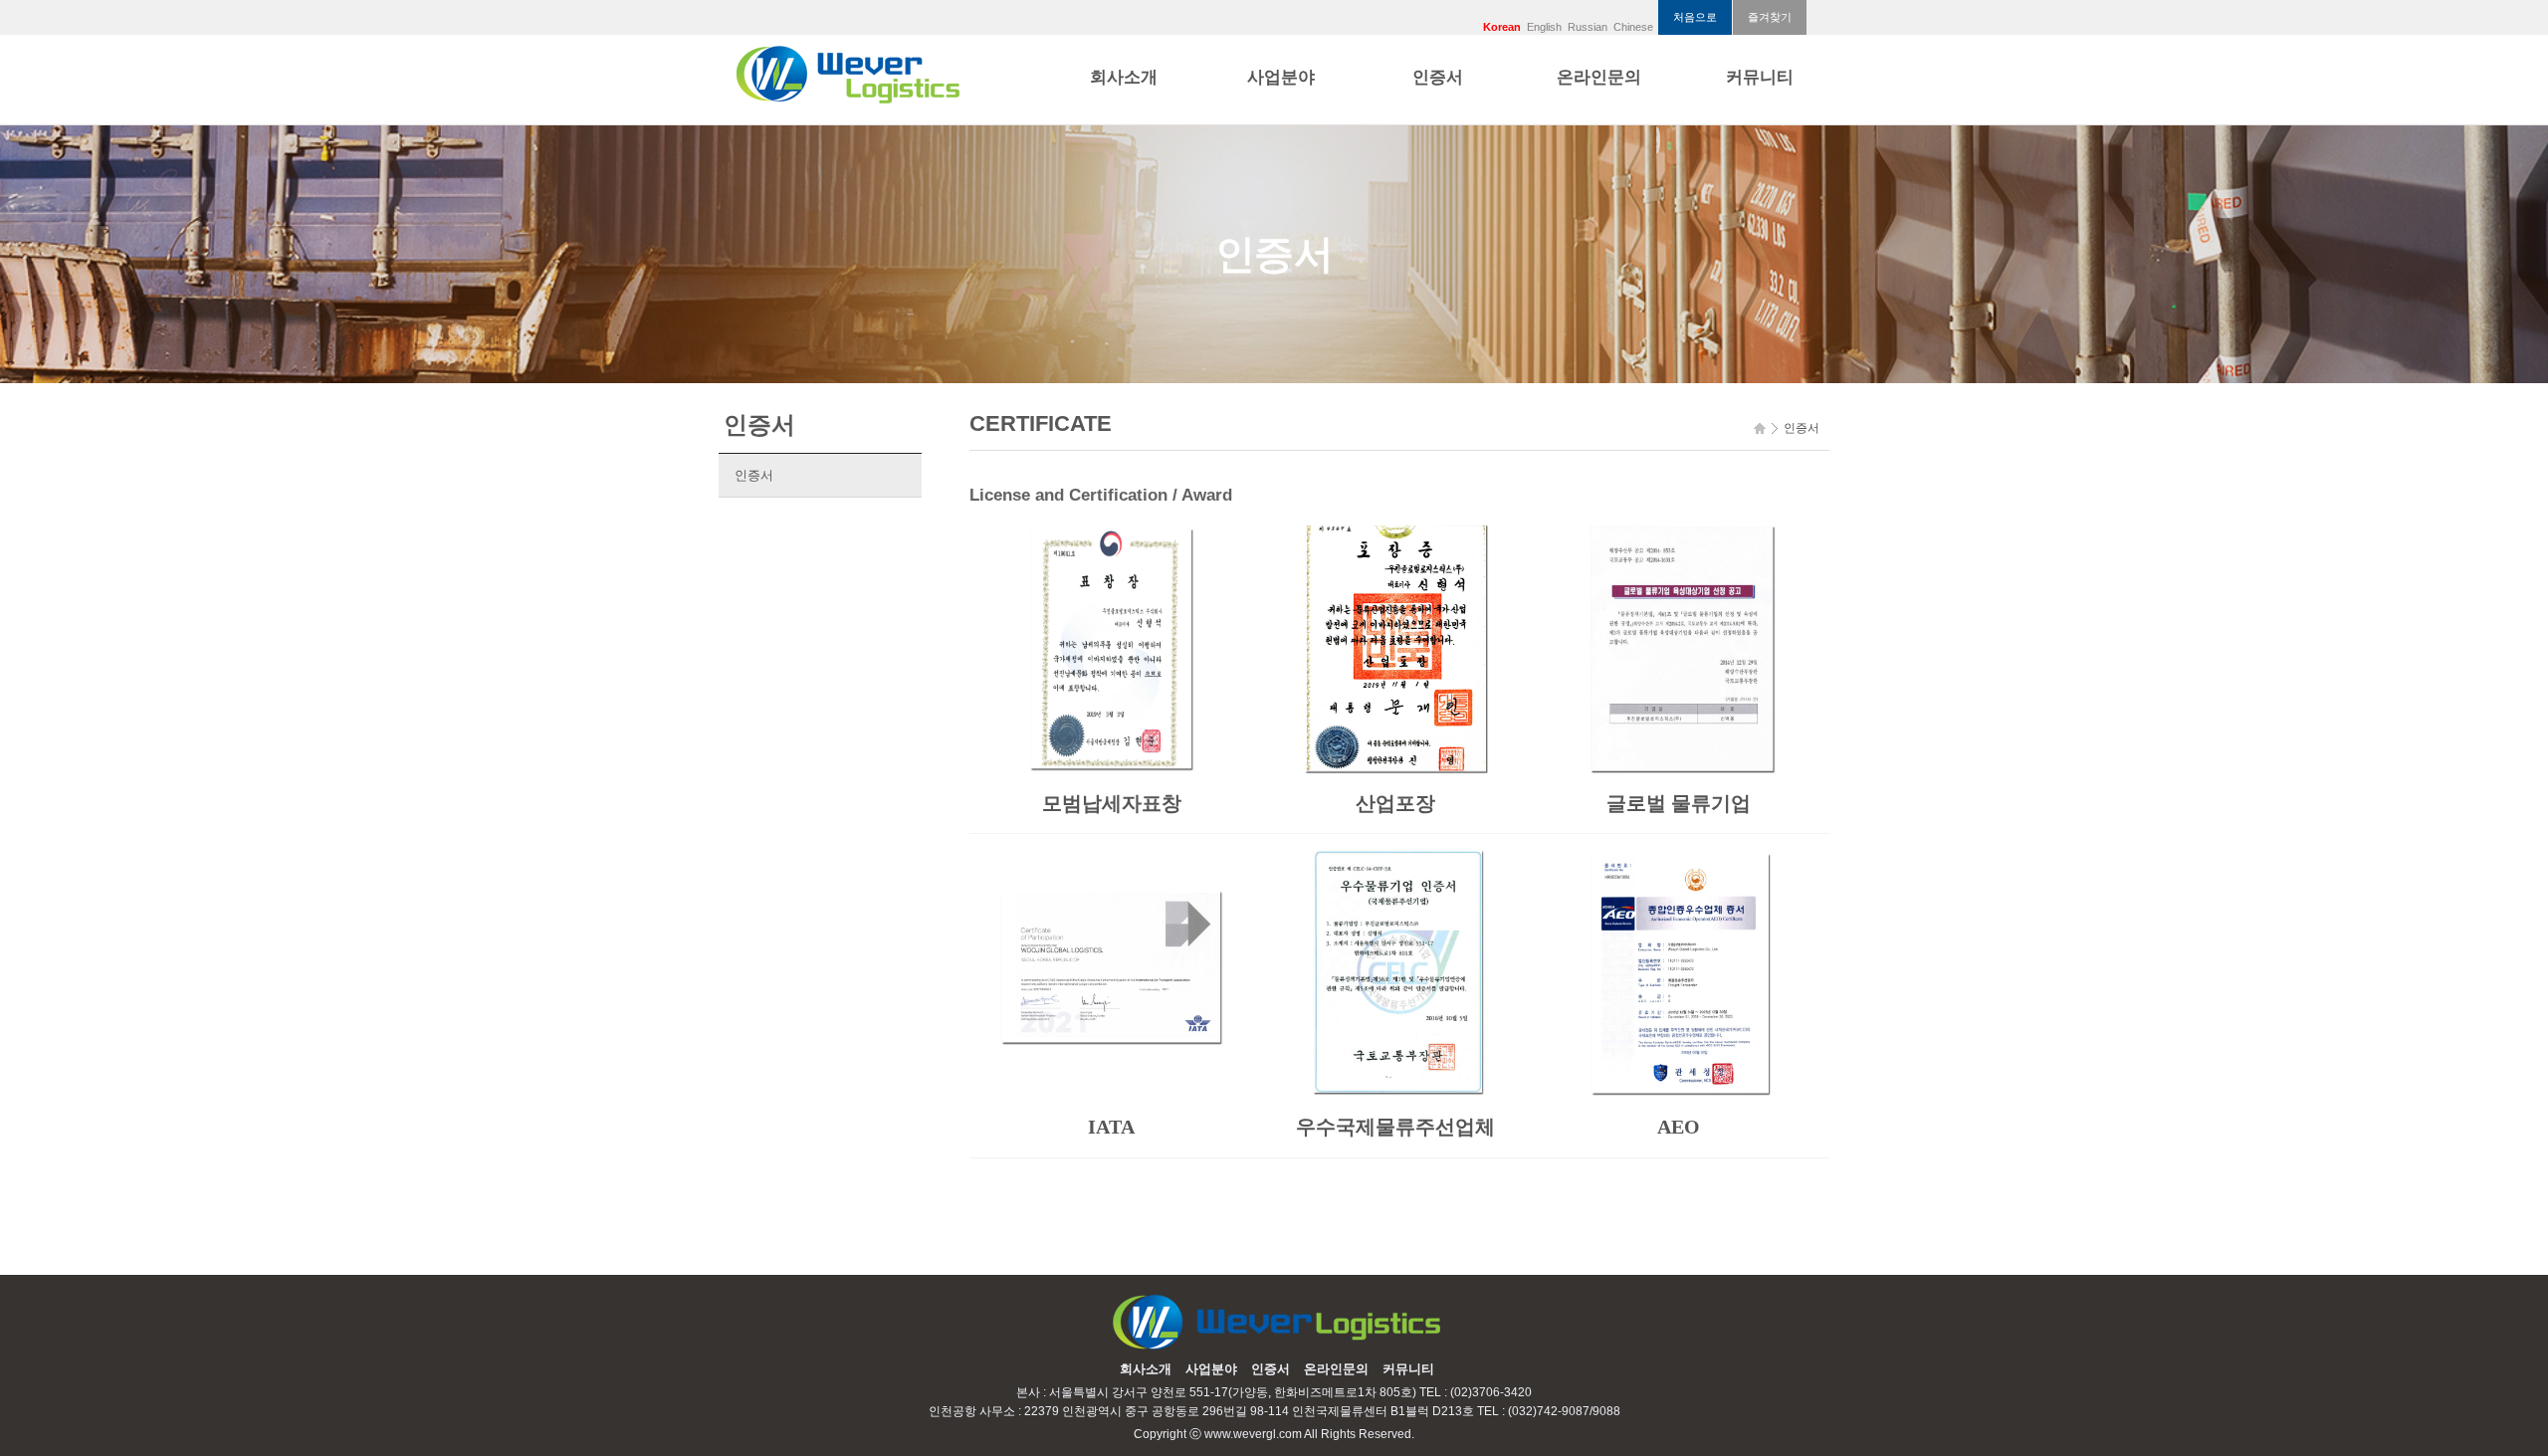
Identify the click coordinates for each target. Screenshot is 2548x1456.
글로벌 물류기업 (1679, 803)
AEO (1679, 1127)
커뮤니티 (1760, 77)
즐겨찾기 (1770, 17)
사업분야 (1281, 77)
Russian (1588, 27)
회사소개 (1124, 77)
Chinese (1633, 27)
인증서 (1438, 77)
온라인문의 (1599, 77)
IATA (1111, 1127)
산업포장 (1395, 803)
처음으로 (1695, 17)
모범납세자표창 (1112, 803)
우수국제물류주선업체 (1395, 1127)
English (1544, 27)
